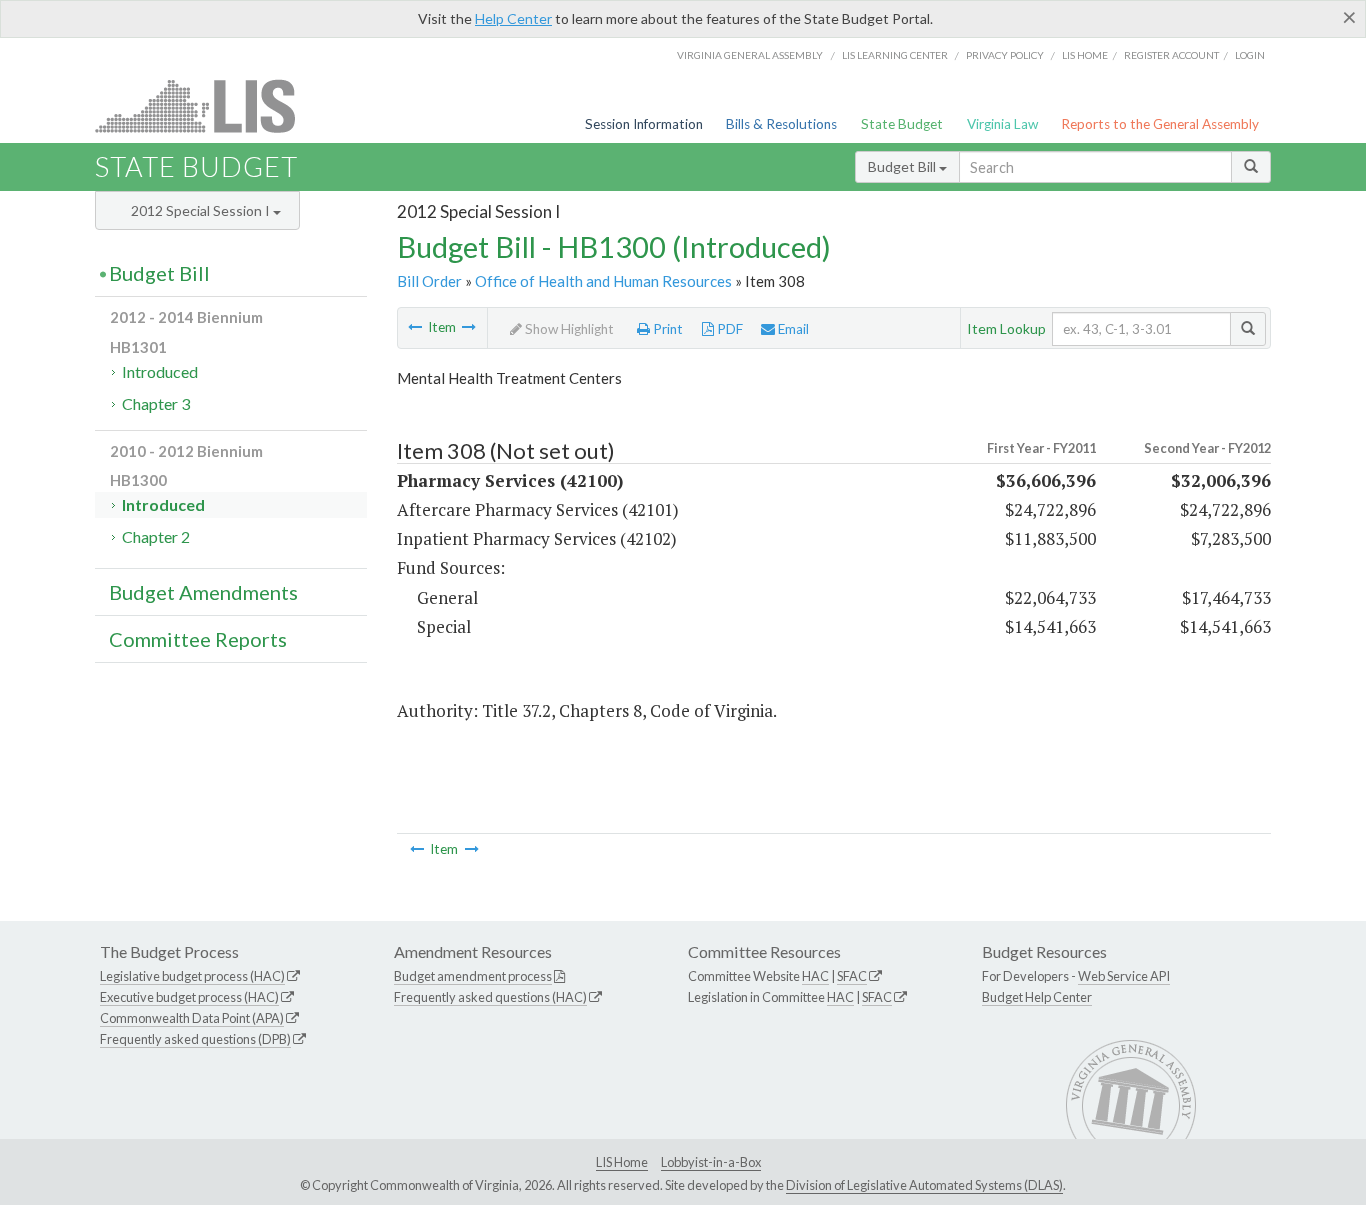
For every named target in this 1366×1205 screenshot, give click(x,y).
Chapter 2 (156, 536)
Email (792, 329)
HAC (815, 976)
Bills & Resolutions (781, 124)
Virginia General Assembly (750, 55)
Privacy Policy (1005, 55)
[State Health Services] (469, 327)
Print (666, 329)
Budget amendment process (473, 976)
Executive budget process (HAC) (189, 997)
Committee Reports (198, 639)
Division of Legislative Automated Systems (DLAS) (924, 1185)
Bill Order (429, 281)
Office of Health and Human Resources (603, 281)
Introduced (160, 371)
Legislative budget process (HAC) (192, 976)
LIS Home (622, 1162)
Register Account (1171, 55)
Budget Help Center (1037, 997)
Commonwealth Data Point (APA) (192, 1018)
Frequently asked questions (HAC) (490, 997)
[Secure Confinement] (415, 327)
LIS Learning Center (895, 55)
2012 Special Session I (202, 210)
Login (1250, 55)
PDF (728, 329)
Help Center (513, 18)
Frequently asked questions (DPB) (195, 1039)
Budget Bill (903, 166)
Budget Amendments (203, 592)
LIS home (1085, 55)
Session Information (644, 124)
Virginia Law (1002, 124)
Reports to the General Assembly (1160, 124)
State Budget (902, 124)
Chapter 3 (156, 403)
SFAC (852, 976)
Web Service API (1124, 976)
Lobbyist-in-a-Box (711, 1162)
